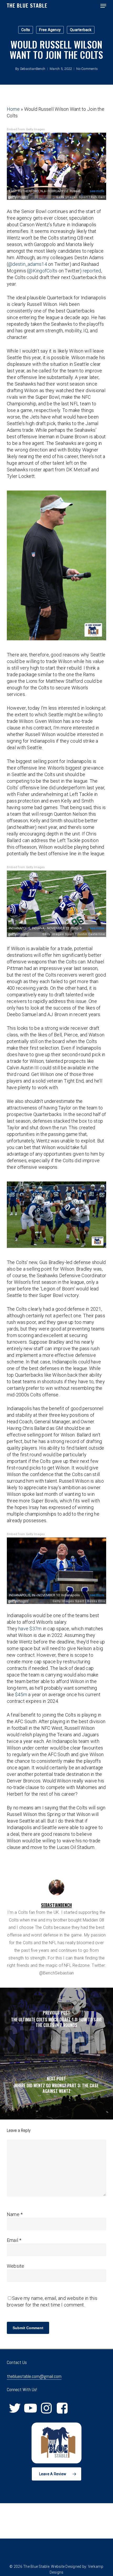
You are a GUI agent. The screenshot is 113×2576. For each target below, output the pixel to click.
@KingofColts (43, 271)
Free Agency (50, 30)
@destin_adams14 (28, 264)
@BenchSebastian (57, 1973)
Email (14, 2240)
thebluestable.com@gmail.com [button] (34, 2376)
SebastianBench (33, 69)
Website (16, 2266)
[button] (103, 6)
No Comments (87, 69)
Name (15, 2214)
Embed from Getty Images (26, 129)
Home (13, 109)
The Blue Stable (27, 6)
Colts (26, 30)
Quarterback (81, 30)
